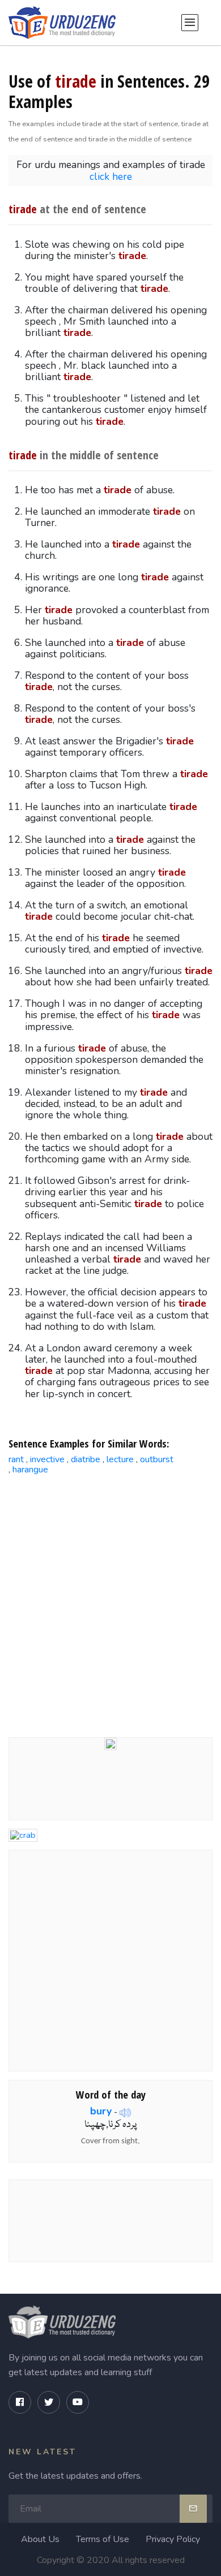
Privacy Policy (173, 2539)
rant (16, 1459)
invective (47, 1459)
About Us (40, 2539)
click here (111, 176)
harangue (30, 1470)
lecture (120, 1459)
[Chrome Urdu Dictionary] (110, 1743)
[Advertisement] (110, 1602)
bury (101, 2111)
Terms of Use (103, 2539)
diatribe (86, 1459)
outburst (157, 1459)
